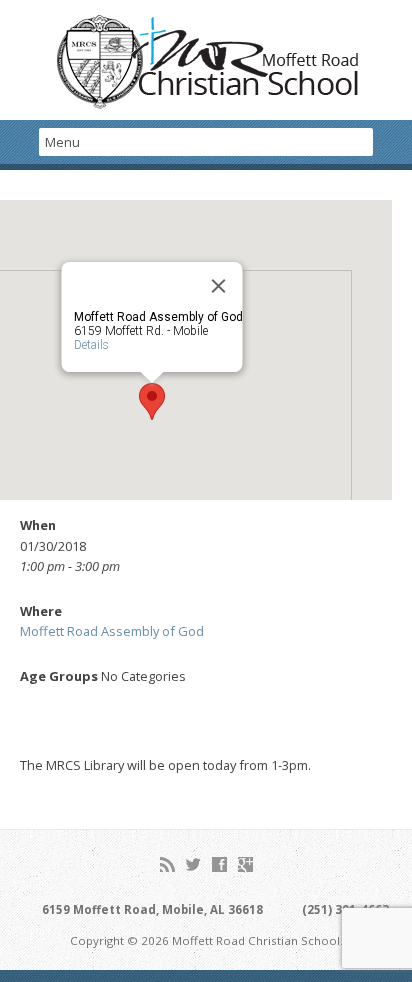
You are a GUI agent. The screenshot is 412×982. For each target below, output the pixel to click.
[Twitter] (193, 864)
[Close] (219, 286)
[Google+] (245, 864)
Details (91, 345)
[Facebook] (219, 864)
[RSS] (167, 864)
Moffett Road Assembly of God (112, 631)
